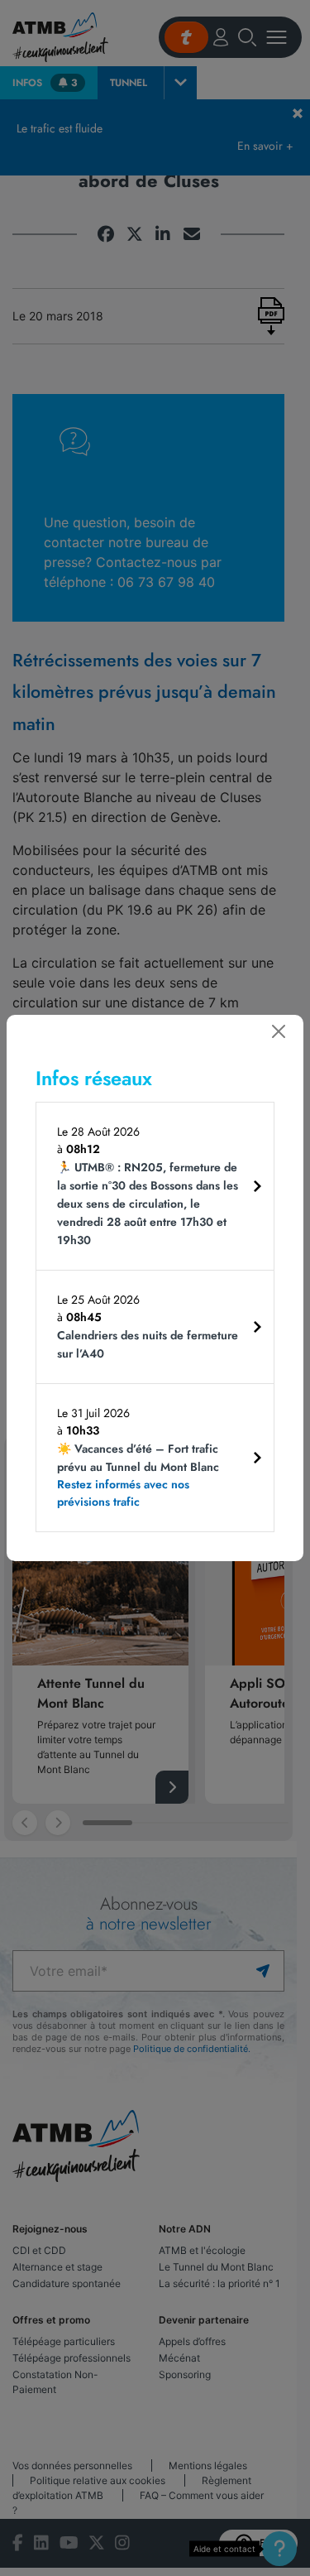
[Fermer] (279, 1031)
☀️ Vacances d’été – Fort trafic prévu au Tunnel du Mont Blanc (138, 1475)
